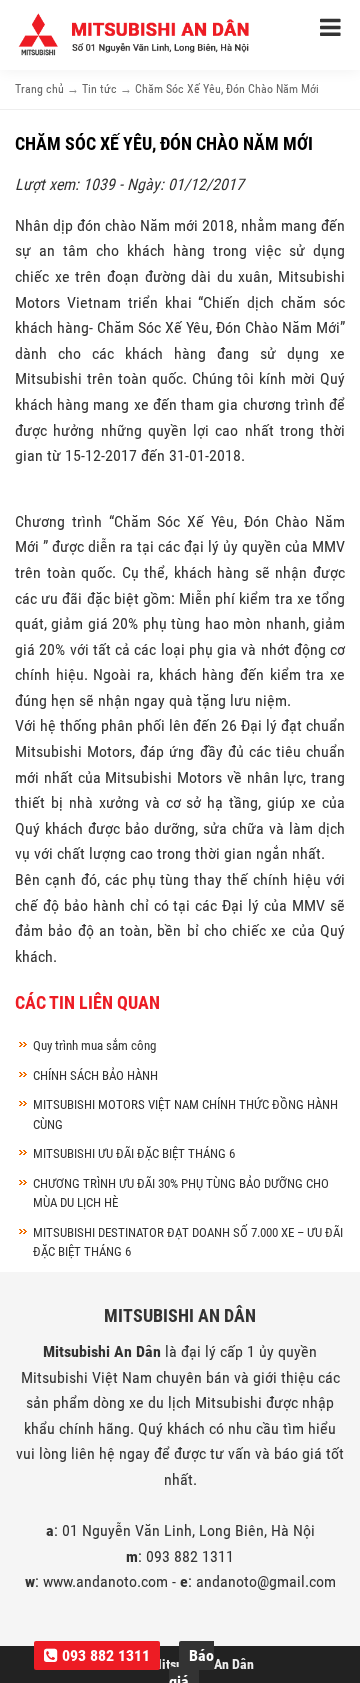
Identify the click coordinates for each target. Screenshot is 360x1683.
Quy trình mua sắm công (94, 1045)
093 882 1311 (104, 1655)
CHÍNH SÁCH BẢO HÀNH (95, 1075)
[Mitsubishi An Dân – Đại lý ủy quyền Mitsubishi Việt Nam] (135, 33)
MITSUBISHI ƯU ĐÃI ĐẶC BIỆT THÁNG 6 (134, 1153)
